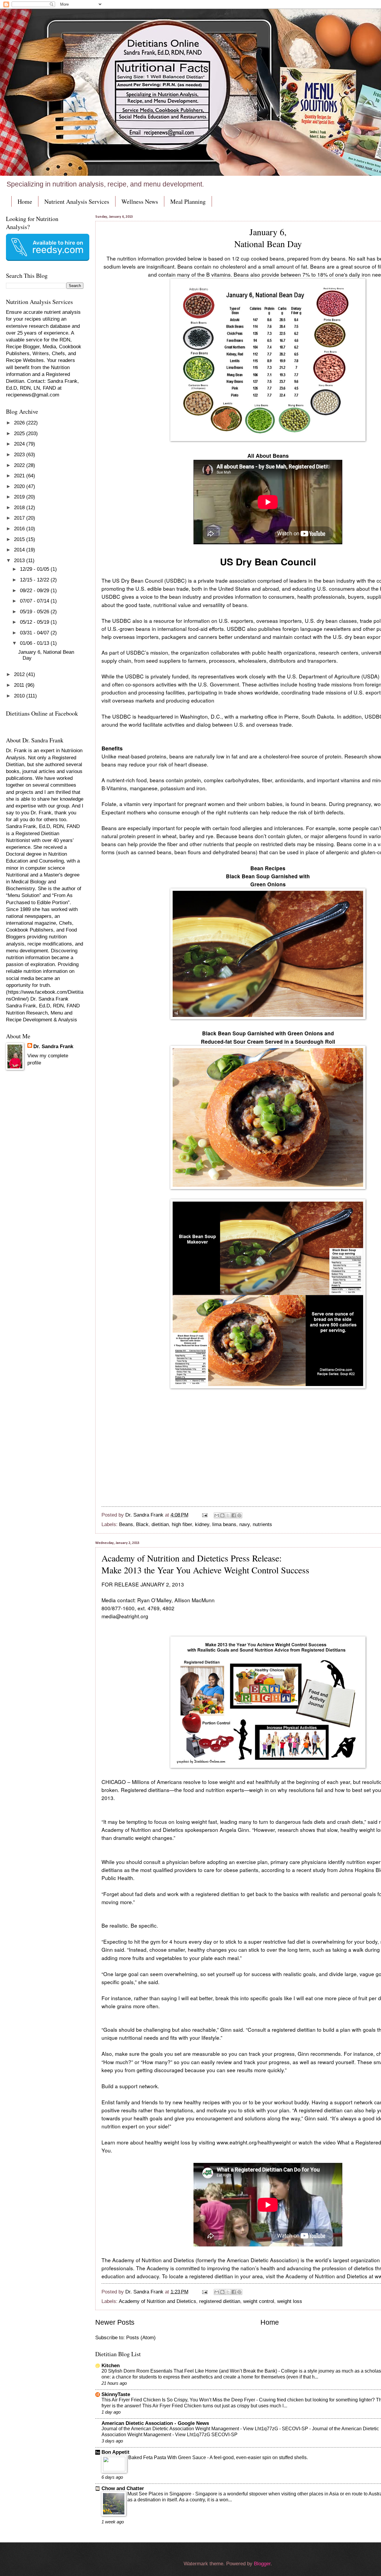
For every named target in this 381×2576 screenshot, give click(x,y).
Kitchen (111, 2366)
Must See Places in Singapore (160, 2494)
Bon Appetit (115, 2452)
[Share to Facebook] (234, 1515)
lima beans (224, 1524)
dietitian (160, 1524)
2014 (20, 550)
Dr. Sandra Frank (53, 1046)
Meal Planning (188, 202)
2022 (20, 465)
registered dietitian (220, 2301)
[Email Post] (204, 1515)
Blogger (262, 2564)
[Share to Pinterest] (239, 1515)
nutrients (262, 1524)
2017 (20, 518)
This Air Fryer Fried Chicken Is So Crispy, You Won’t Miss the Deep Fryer (179, 2400)
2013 (20, 560)
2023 (20, 455)
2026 (20, 423)
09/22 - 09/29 (35, 591)
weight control (259, 2301)
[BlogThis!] (222, 1515)
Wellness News (140, 202)
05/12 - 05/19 (35, 622)
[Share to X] (228, 1515)
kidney (202, 1524)
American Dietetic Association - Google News (155, 2423)
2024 (20, 444)
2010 (20, 696)
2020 (20, 486)
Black (142, 1524)
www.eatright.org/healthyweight (254, 2142)
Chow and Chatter (123, 2488)
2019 (20, 497)
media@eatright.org (125, 1616)
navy (245, 1524)
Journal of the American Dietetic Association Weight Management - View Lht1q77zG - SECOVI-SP (205, 2429)
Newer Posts (115, 2322)
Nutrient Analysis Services (77, 202)
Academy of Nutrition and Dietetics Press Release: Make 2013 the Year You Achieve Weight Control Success (205, 1564)
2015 (20, 539)
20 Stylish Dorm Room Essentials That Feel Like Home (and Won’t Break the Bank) (190, 2371)
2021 (20, 476)
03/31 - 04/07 (35, 633)
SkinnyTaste (116, 2394)
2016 (20, 529)
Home (25, 202)
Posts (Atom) (141, 2338)
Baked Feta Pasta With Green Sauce (168, 2457)
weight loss (290, 2301)
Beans (126, 1524)
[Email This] (217, 1515)
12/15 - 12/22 (35, 580)
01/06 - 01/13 (35, 643)
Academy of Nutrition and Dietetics (157, 2301)
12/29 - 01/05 (35, 569)
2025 (20, 433)
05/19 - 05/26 (35, 612)
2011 (20, 685)
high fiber (182, 1524)
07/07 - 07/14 (35, 601)
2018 (20, 508)
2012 (20, 674)
